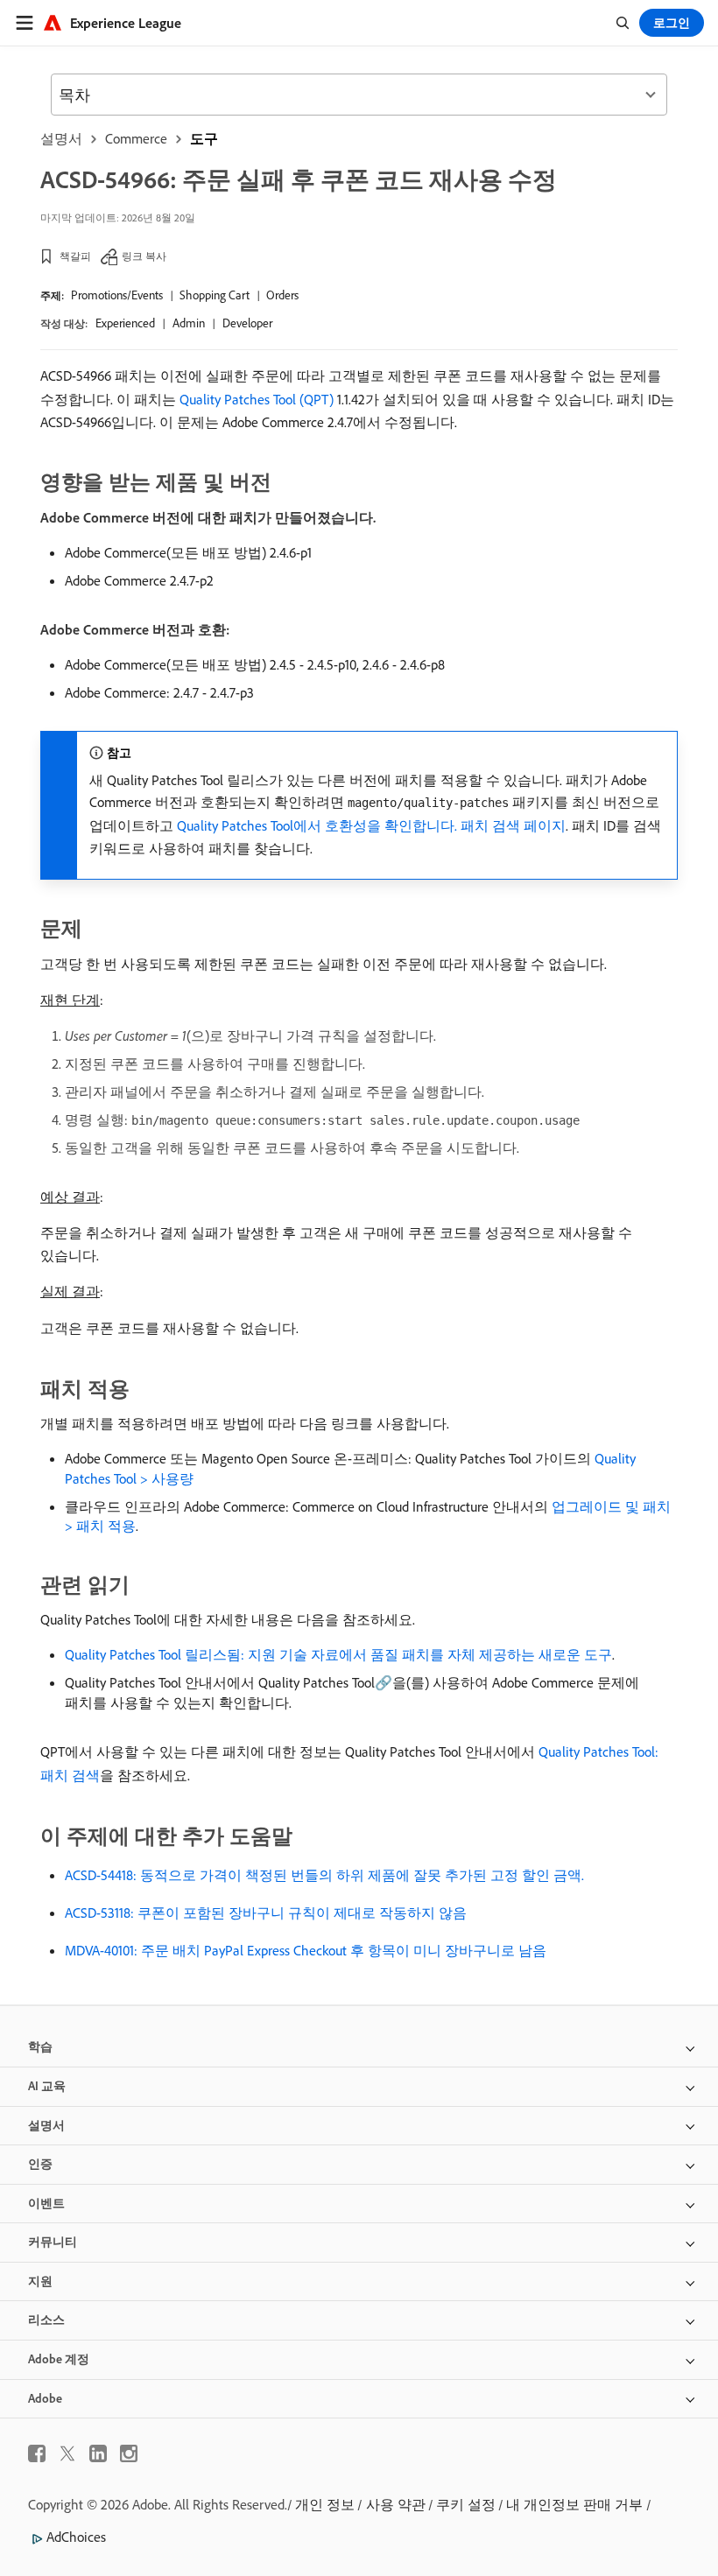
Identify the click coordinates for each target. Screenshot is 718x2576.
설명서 (61, 138)
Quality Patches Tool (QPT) (257, 399)
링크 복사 (144, 256)
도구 (204, 138)
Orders (282, 295)
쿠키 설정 (466, 2504)
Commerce (136, 138)
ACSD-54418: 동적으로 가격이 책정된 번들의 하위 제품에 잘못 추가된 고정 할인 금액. (324, 1875)
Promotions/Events (117, 295)
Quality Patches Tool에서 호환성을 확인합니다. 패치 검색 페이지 (371, 825)
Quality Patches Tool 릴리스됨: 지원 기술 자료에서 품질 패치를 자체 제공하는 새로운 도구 (338, 1654)
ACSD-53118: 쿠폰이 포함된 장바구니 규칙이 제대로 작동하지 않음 (266, 1913)
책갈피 (75, 256)
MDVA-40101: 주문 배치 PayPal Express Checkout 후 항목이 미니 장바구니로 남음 (306, 1950)
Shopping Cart (215, 295)
